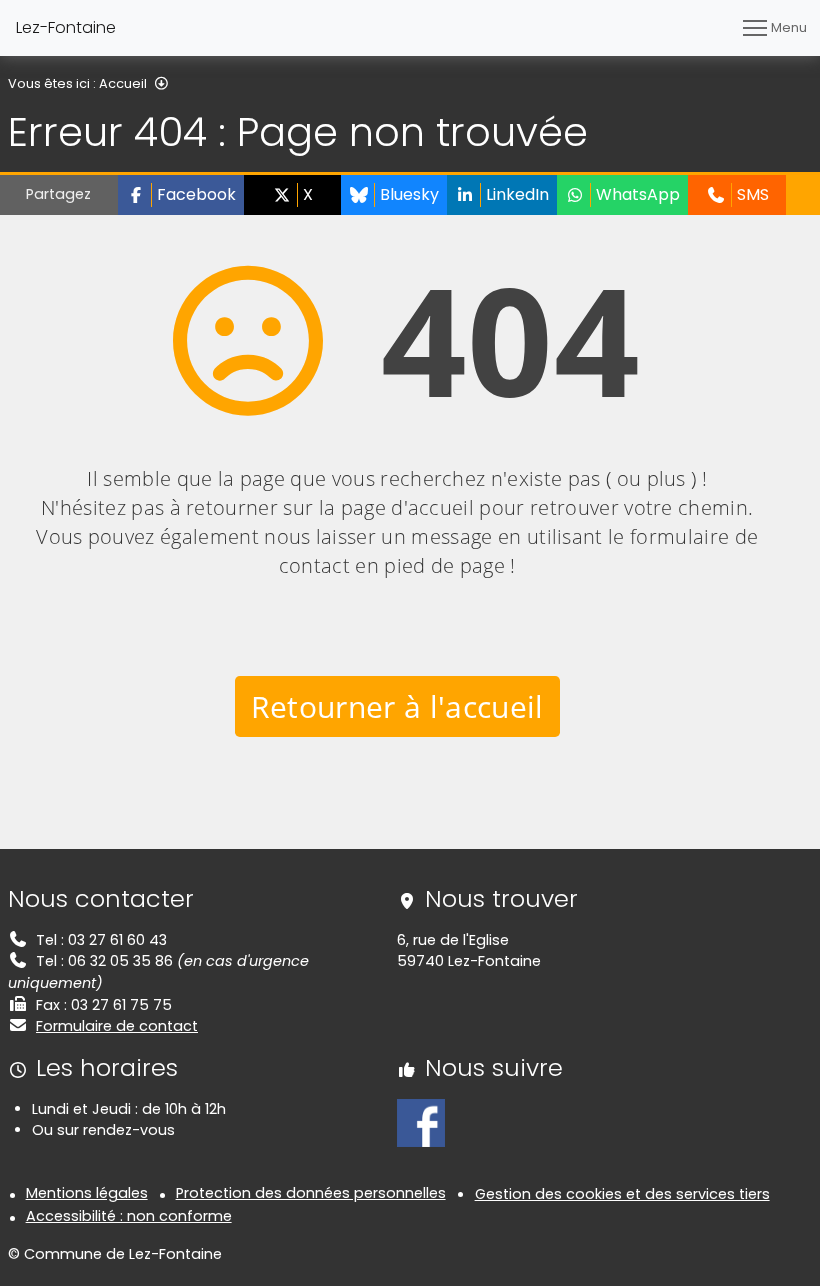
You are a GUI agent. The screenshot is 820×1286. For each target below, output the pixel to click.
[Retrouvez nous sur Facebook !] (421, 1122)
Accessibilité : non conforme (129, 1216)
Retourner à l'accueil (397, 706)
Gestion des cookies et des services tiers (622, 1194)
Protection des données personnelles (311, 1193)
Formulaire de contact (117, 1026)
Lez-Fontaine (66, 27)
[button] (181, 195)
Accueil (123, 83)
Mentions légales (87, 1193)
